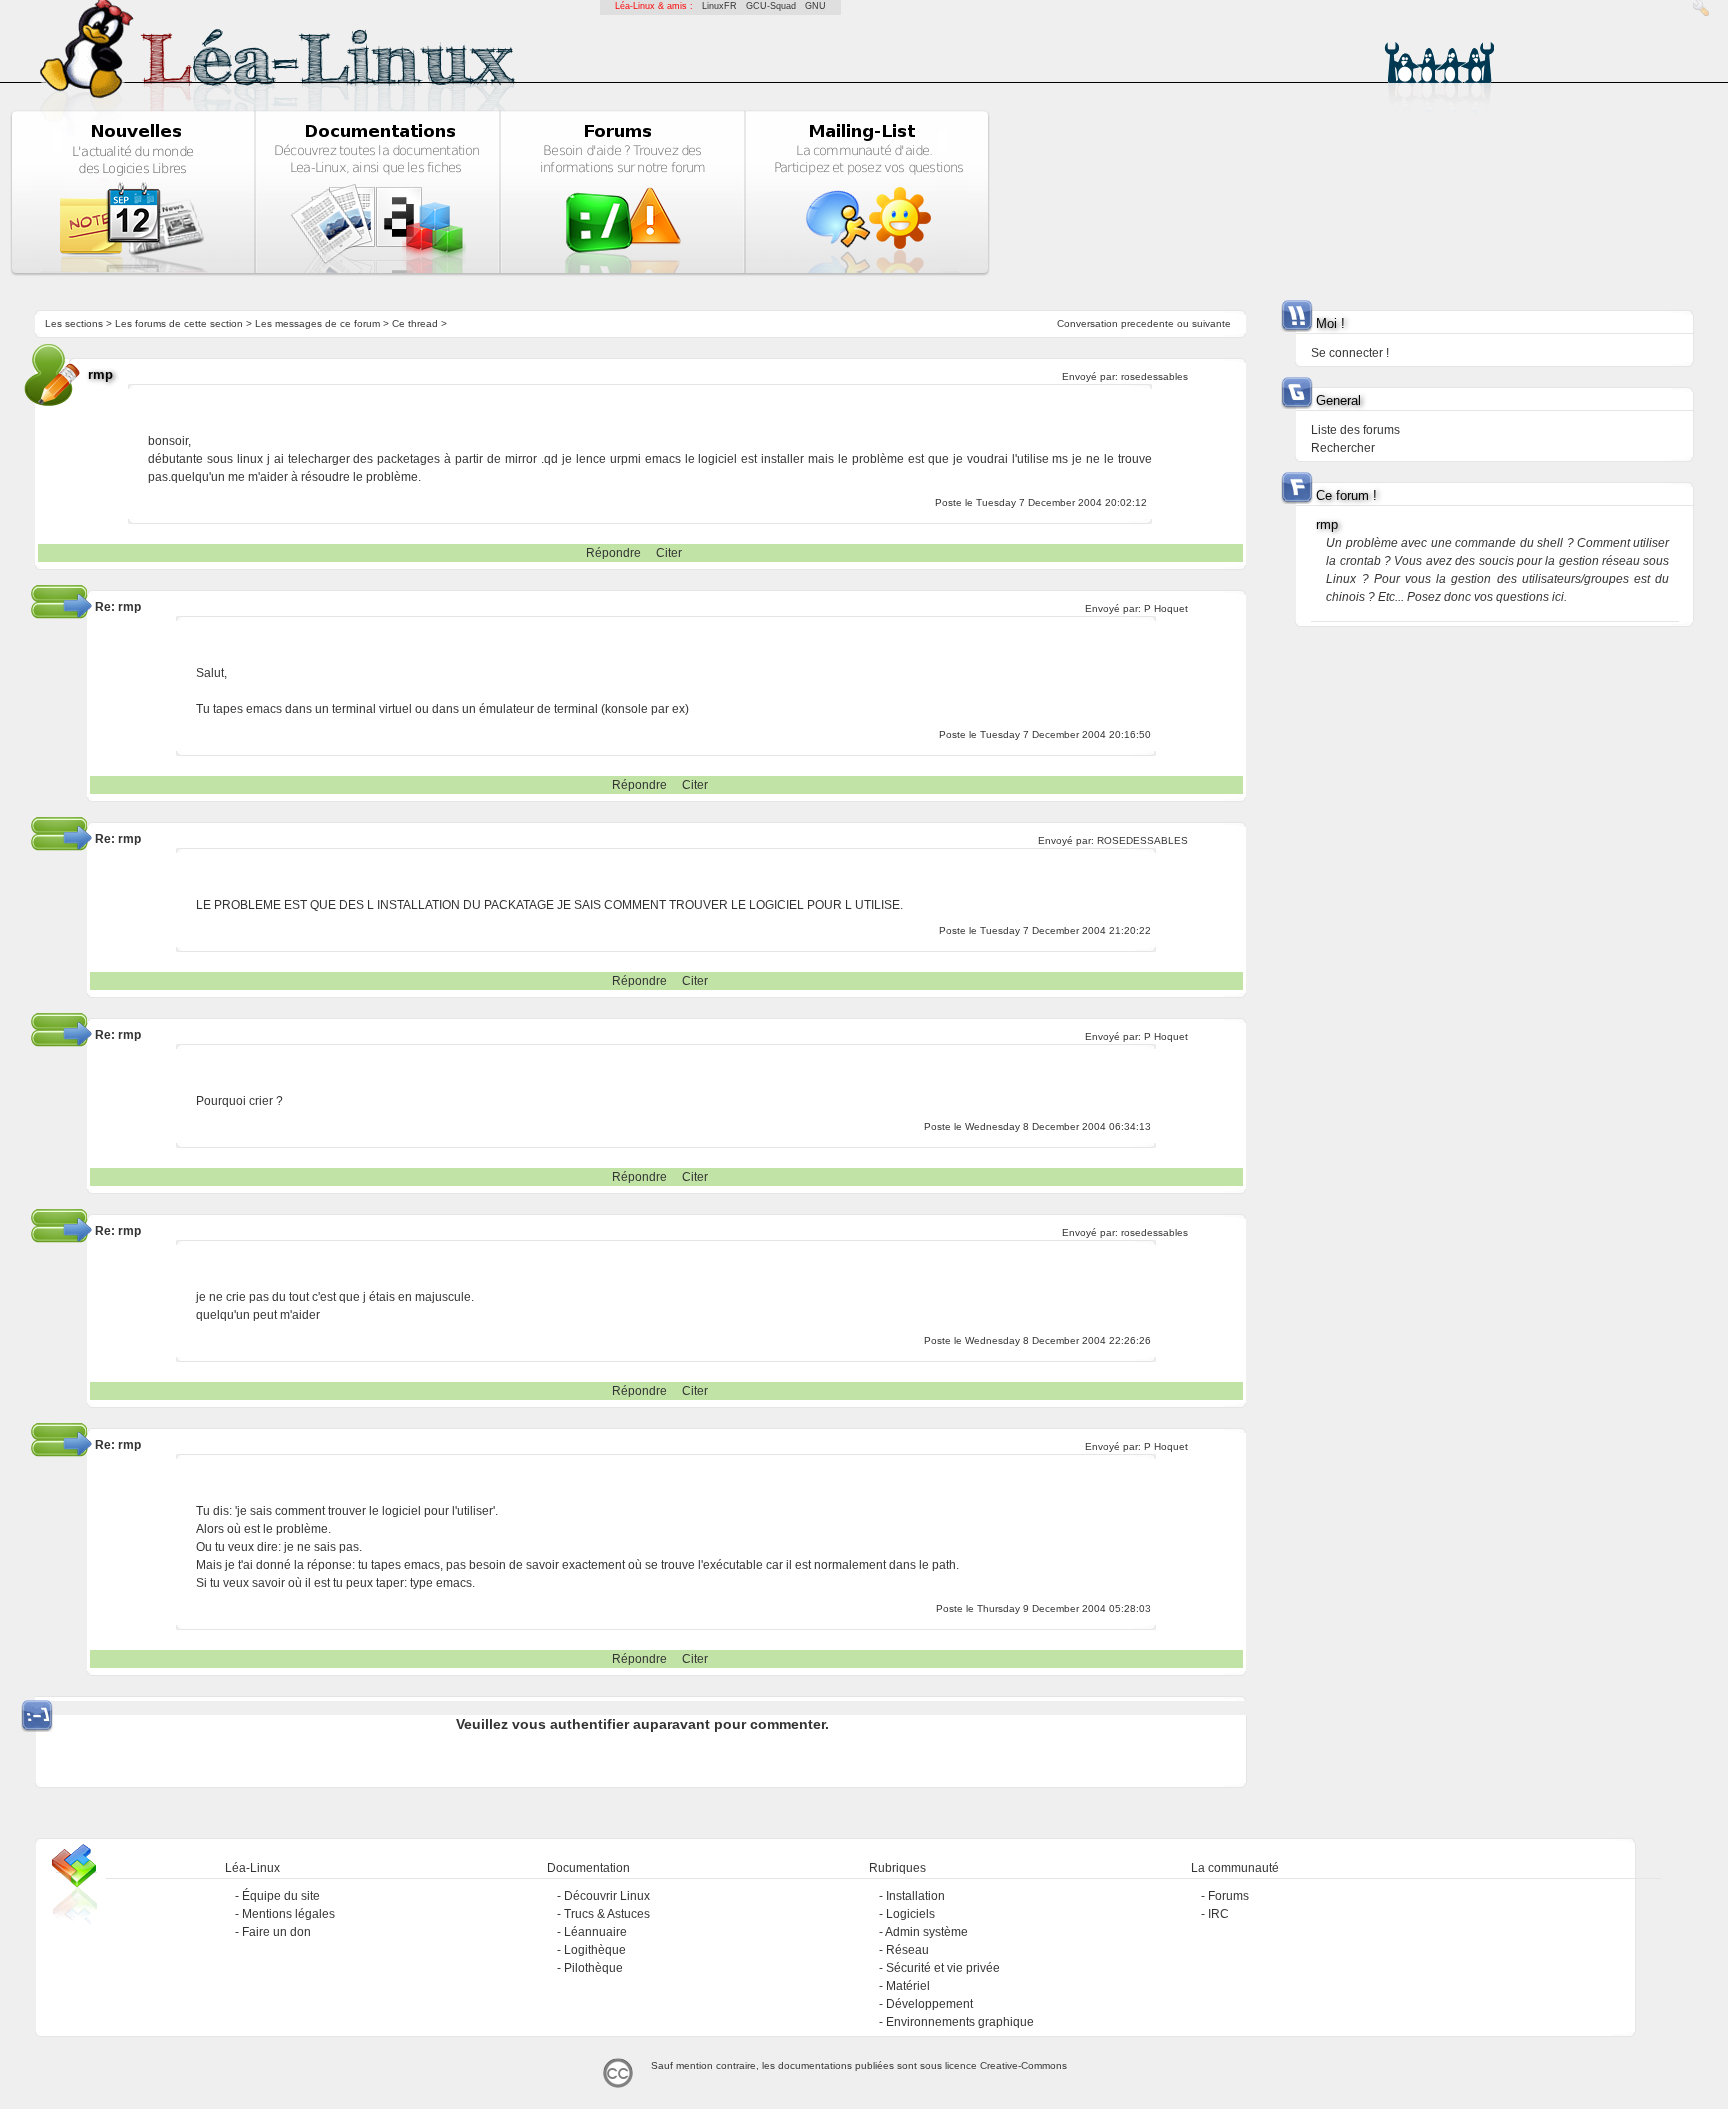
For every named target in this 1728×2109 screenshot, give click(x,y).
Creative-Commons (1023, 2065)
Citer (669, 553)
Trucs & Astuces (607, 1914)
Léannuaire (595, 1932)
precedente (1147, 323)
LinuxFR (719, 6)
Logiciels (910, 1914)
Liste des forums (1355, 430)
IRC (1218, 1914)
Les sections (74, 323)
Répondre (613, 553)
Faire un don (276, 1932)
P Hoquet (1166, 608)
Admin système (926, 1932)
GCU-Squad (771, 6)
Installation (915, 1896)
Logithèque (595, 1950)
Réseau (907, 1950)
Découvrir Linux (607, 1896)
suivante (1211, 323)
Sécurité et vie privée (943, 1968)
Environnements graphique (960, 2022)
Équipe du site (281, 1896)
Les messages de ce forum (317, 323)
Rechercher (1343, 448)
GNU (815, 6)
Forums (1228, 1896)
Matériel (908, 1986)
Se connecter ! (1350, 353)
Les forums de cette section (179, 323)
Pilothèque (593, 1968)
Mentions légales (288, 1914)
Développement (929, 2004)
